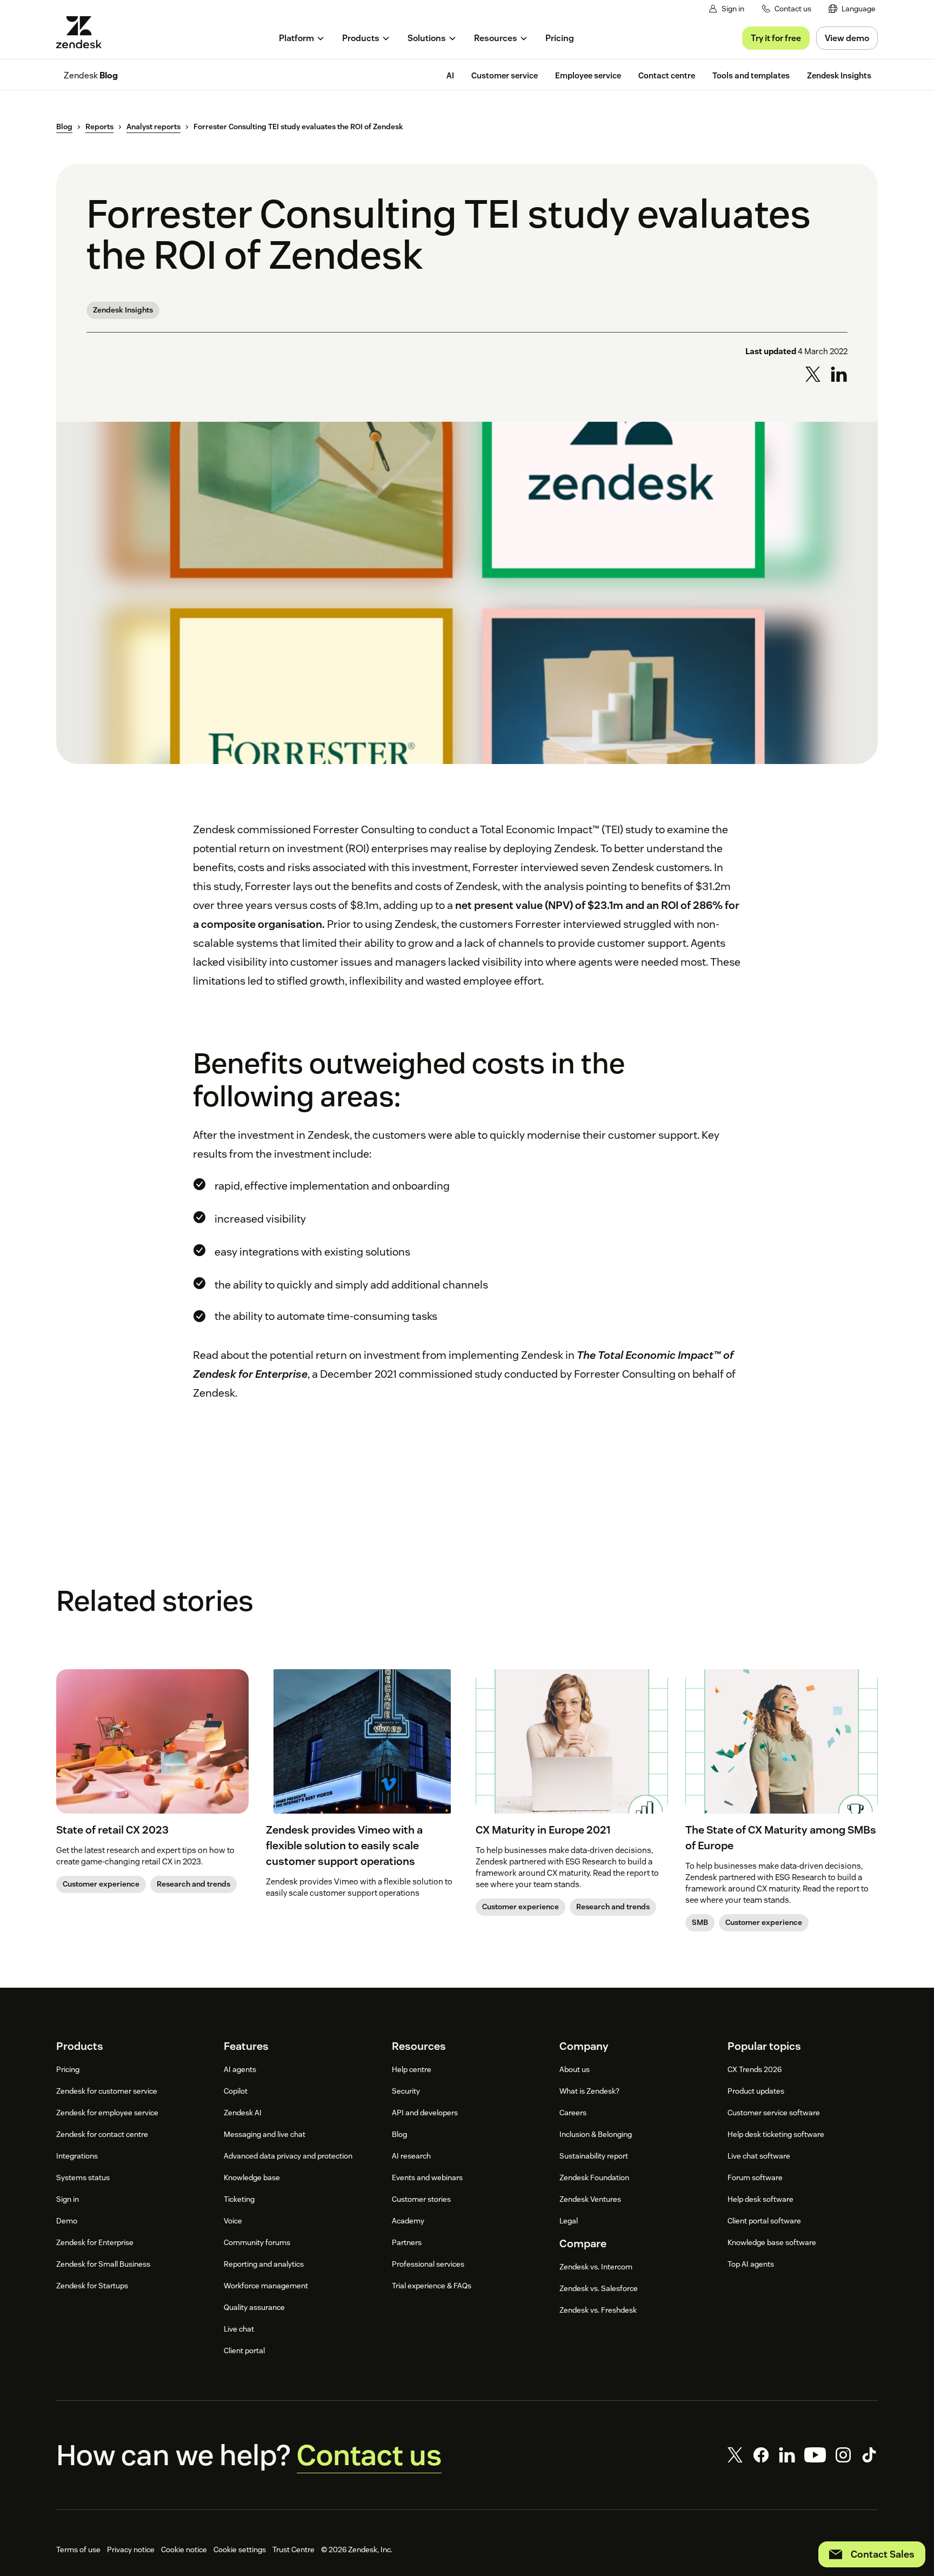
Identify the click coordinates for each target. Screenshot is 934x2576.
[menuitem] (852, 9)
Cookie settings (240, 2550)
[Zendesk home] (83, 32)
